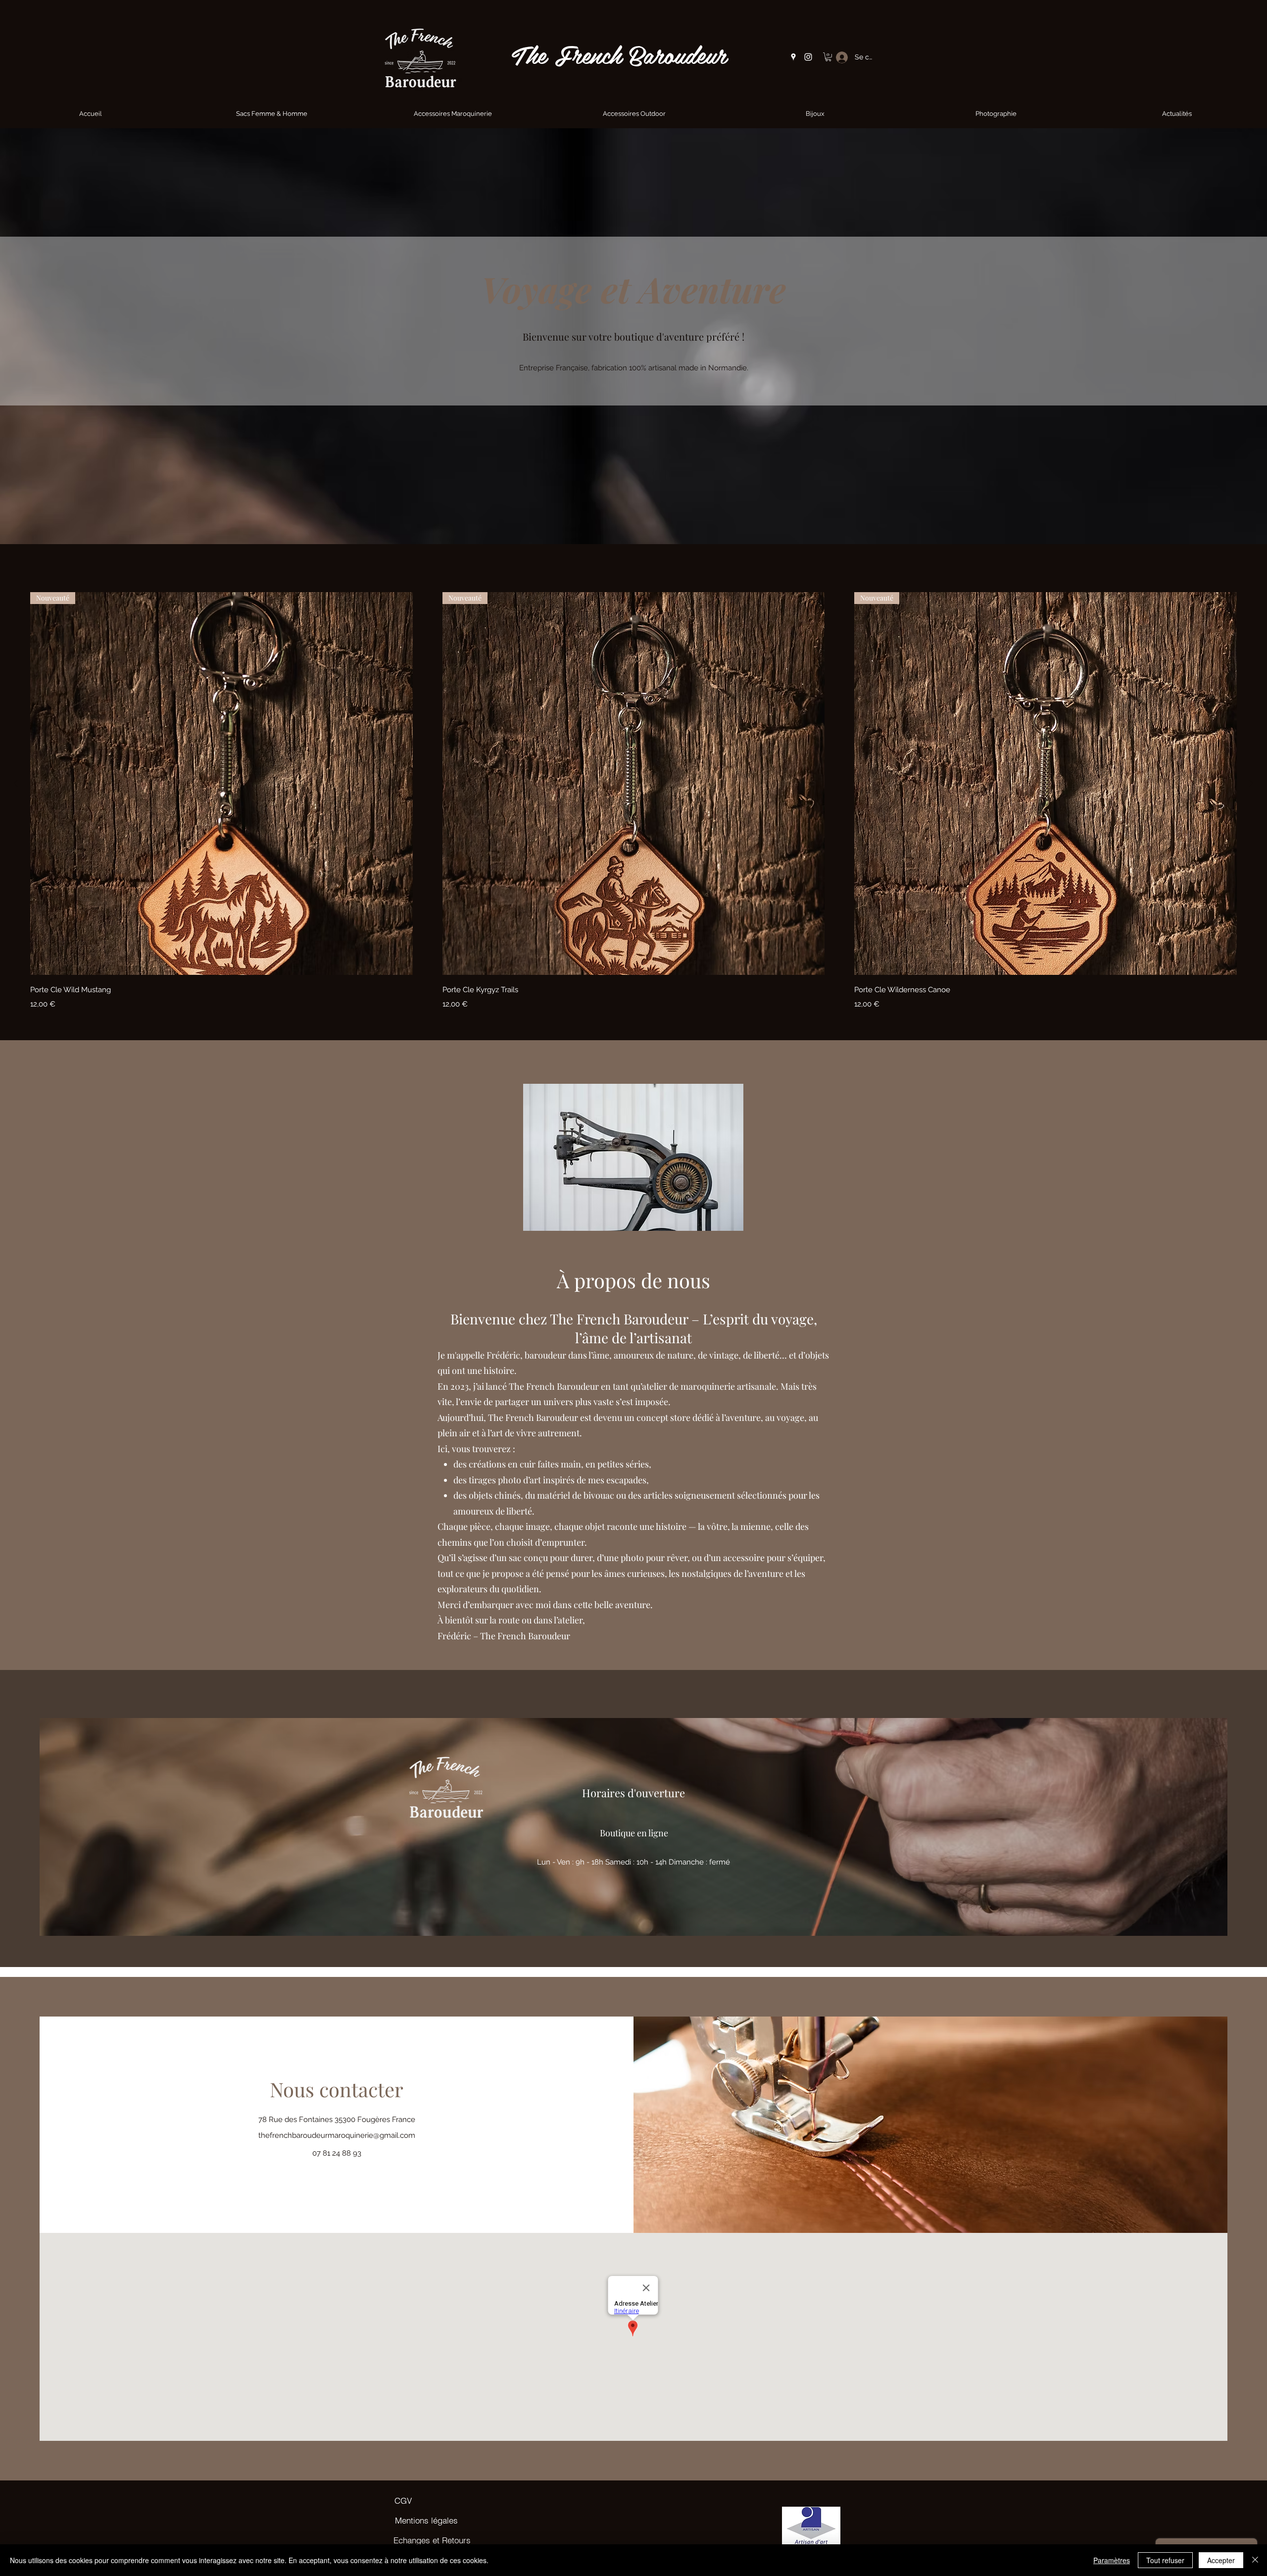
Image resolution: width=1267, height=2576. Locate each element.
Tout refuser (1165, 2560)
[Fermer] (1255, 2560)
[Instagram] (808, 57)
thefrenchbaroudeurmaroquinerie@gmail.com (337, 2135)
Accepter (1221, 2560)
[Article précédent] (16, 783)
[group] (633, 802)
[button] (828, 57)
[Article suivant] (1251, 783)
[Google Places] (793, 57)
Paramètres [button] (1112, 2560)
